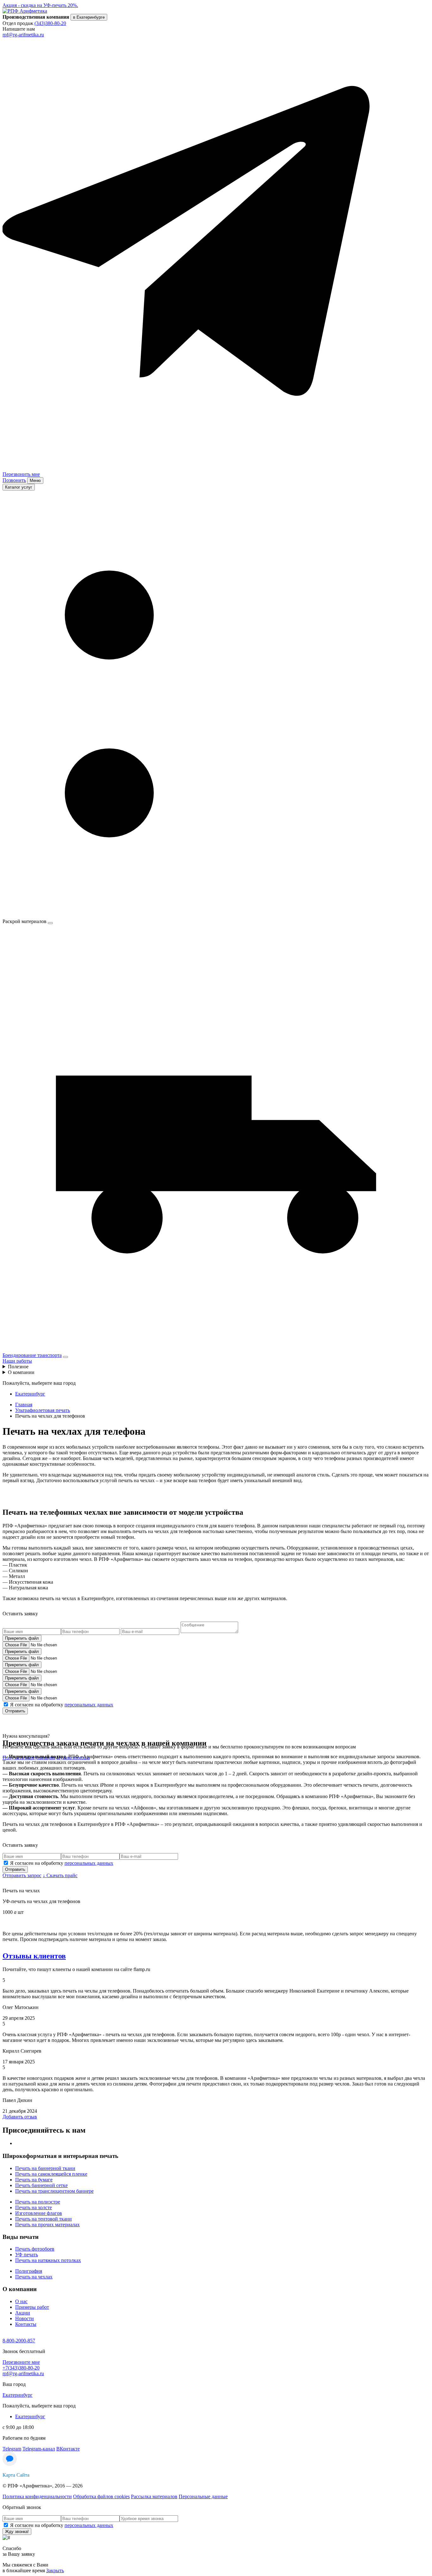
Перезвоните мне (21, 2362)
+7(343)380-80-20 (21, 2368)
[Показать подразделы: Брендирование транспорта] (65, 1357)
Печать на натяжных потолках (48, 2260)
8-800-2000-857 (19, 2341)
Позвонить (14, 480)
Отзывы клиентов (34, 1956)
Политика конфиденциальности (37, 2496)
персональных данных (89, 1705)
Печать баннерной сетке (41, 2185)
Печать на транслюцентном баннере (54, 2191)
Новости (25, 2318)
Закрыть (55, 2570)
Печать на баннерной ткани (45, 2168)
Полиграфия (29, 2271)
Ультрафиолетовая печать (43, 1410)
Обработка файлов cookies (101, 2496)
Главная (24, 1405)
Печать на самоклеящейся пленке (51, 2174)
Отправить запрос (22, 1875)
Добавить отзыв (20, 2117)
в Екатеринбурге (89, 17)
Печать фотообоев (35, 2249)
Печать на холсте (34, 2207)
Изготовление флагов (39, 2213)
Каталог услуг (19, 487)
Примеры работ (32, 2307)
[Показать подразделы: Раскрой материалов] (50, 923)
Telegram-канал (39, 2449)
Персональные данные (203, 2496)
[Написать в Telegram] (216, 463)
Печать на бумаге (34, 2180)
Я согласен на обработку (62, 1705)
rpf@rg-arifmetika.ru (23, 35)
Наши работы (17, 1361)
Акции (23, 2313)
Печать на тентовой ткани (43, 2219)
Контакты (26, 2324)
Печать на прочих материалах (47, 2225)
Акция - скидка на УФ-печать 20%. (40, 5)
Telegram (12, 2449)
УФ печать (27, 2255)
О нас (21, 2301)
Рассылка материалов (154, 2496)
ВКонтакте (68, 2449)
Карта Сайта (16, 2475)
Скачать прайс (60, 1875)
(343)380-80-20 (50, 23)
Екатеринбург (30, 1394)
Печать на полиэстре (38, 2202)
